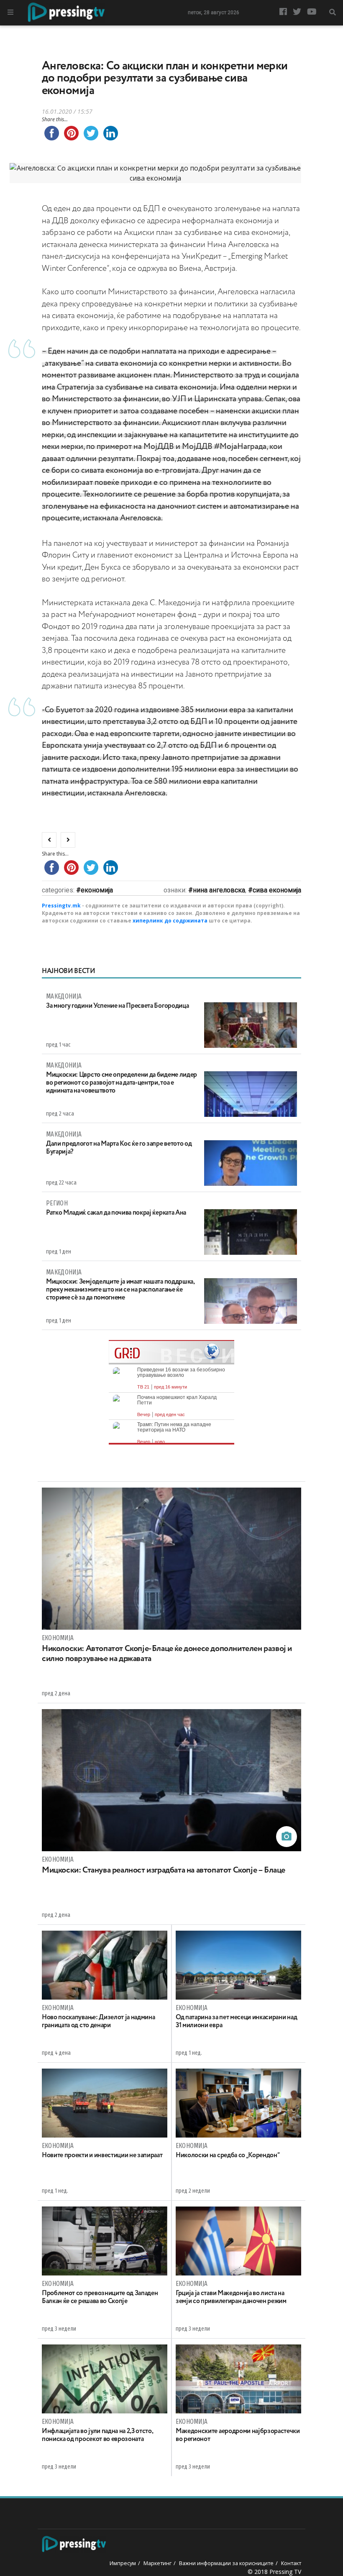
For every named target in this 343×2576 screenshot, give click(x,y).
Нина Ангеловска (219, 890)
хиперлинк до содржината (170, 921)
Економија (97, 890)
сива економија (277, 890)
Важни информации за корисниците (226, 2563)
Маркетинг (157, 2563)
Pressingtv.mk (61, 906)
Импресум (123, 2563)
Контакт (291, 2563)
